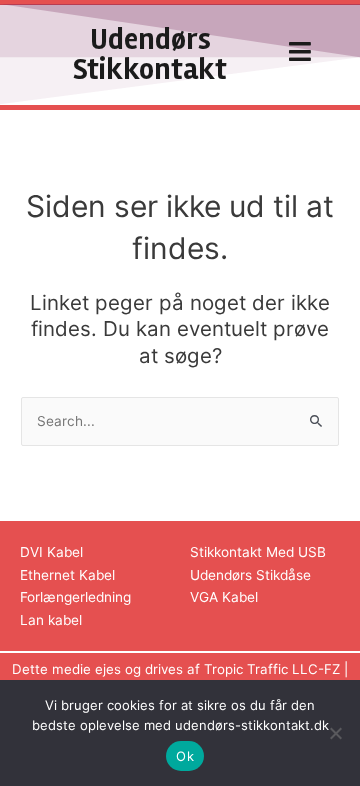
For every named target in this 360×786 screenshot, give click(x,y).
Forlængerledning (75, 597)
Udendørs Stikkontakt (150, 54)
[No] (335, 733)
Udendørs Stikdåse (250, 575)
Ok (185, 756)
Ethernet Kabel (67, 575)
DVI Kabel (51, 552)
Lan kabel (51, 620)
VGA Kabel (224, 597)
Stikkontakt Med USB (258, 552)
